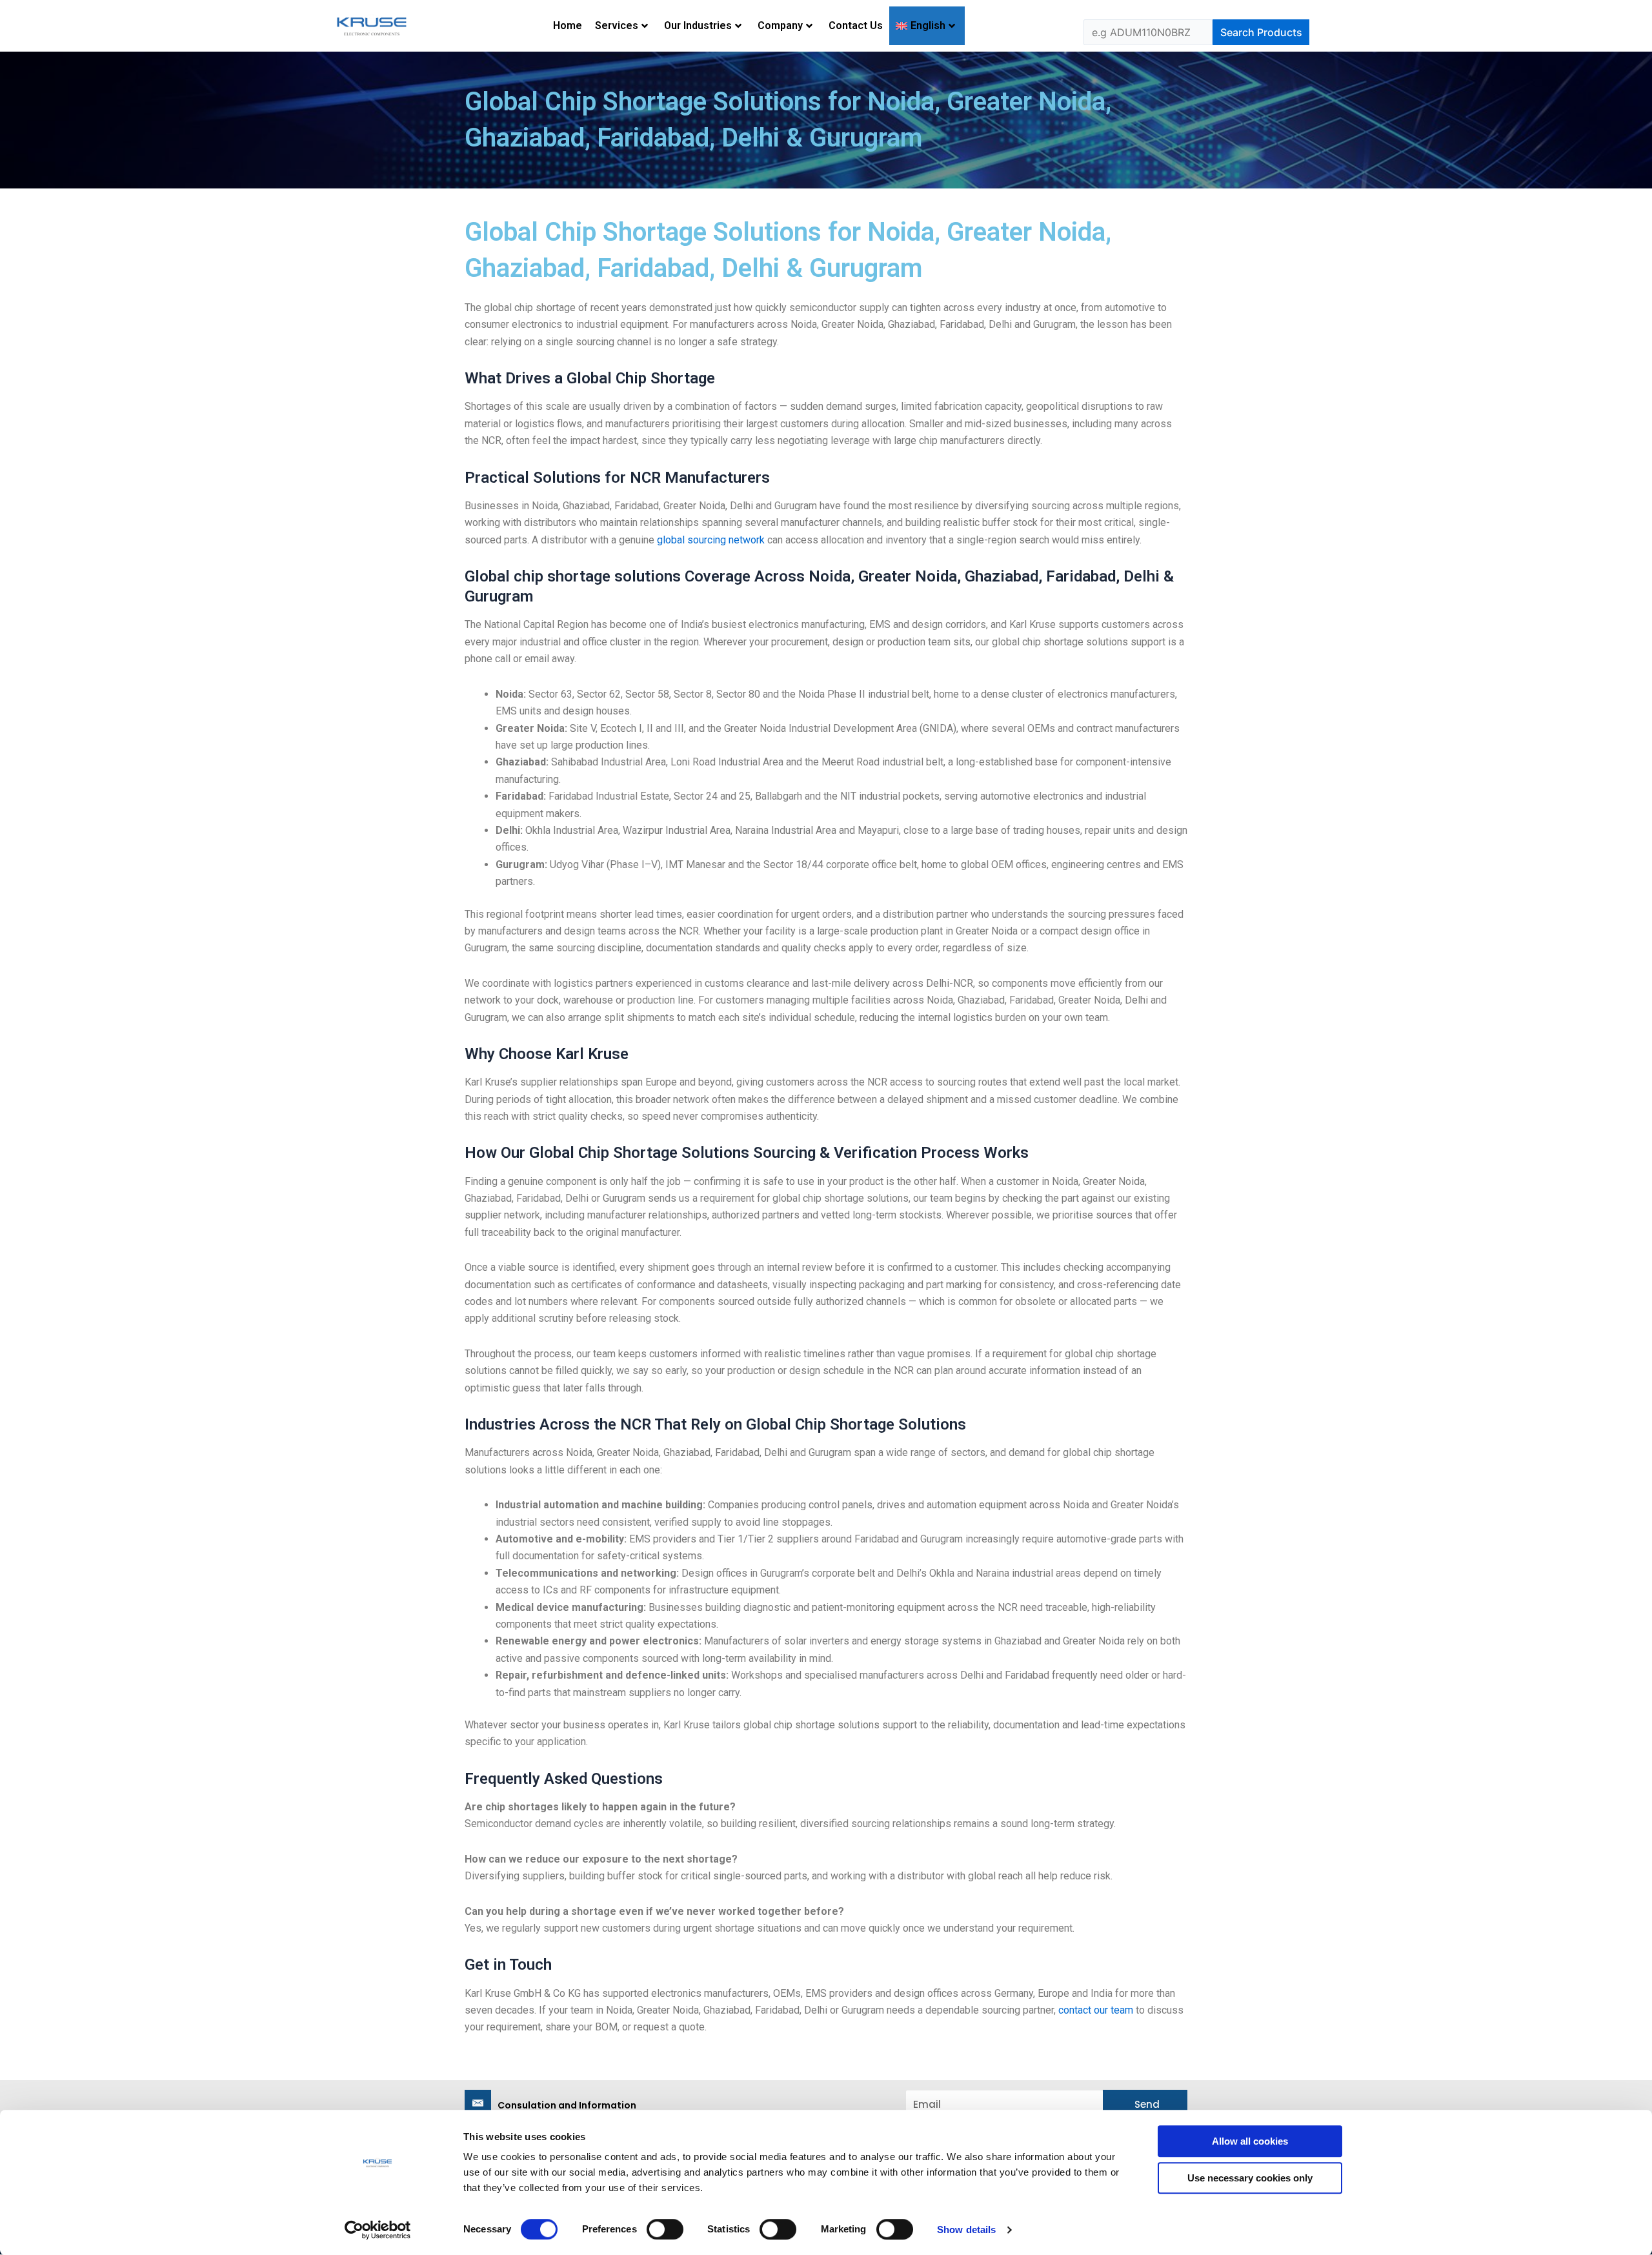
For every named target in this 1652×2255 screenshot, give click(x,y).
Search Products (1261, 32)
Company (780, 25)
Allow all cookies (1250, 2141)
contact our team (1096, 2010)
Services (617, 25)
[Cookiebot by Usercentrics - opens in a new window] (378, 2230)
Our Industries (698, 25)
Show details (966, 2230)
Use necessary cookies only (1250, 2178)
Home (568, 25)
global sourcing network (711, 540)
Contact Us (856, 25)
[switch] (665, 2229)
